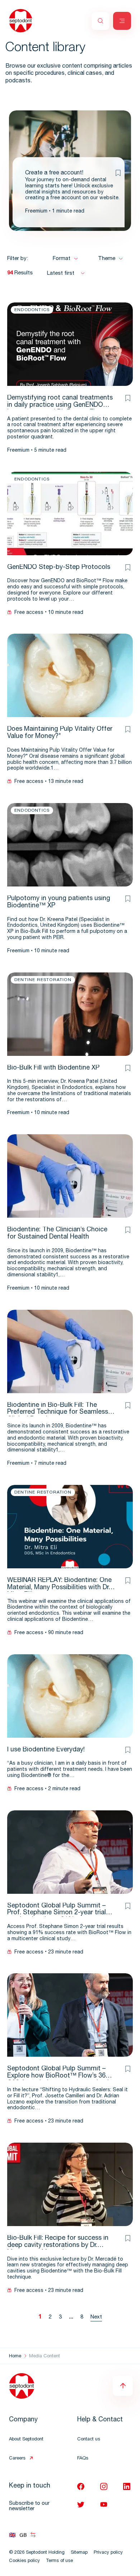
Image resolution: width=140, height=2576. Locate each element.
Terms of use (59, 2561)
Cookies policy (24, 2561)
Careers (17, 2459)
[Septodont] (21, 21)
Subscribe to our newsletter (29, 2506)
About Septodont (26, 2440)
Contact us (89, 2440)
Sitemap (79, 2553)
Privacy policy (108, 2553)
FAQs (83, 2459)
